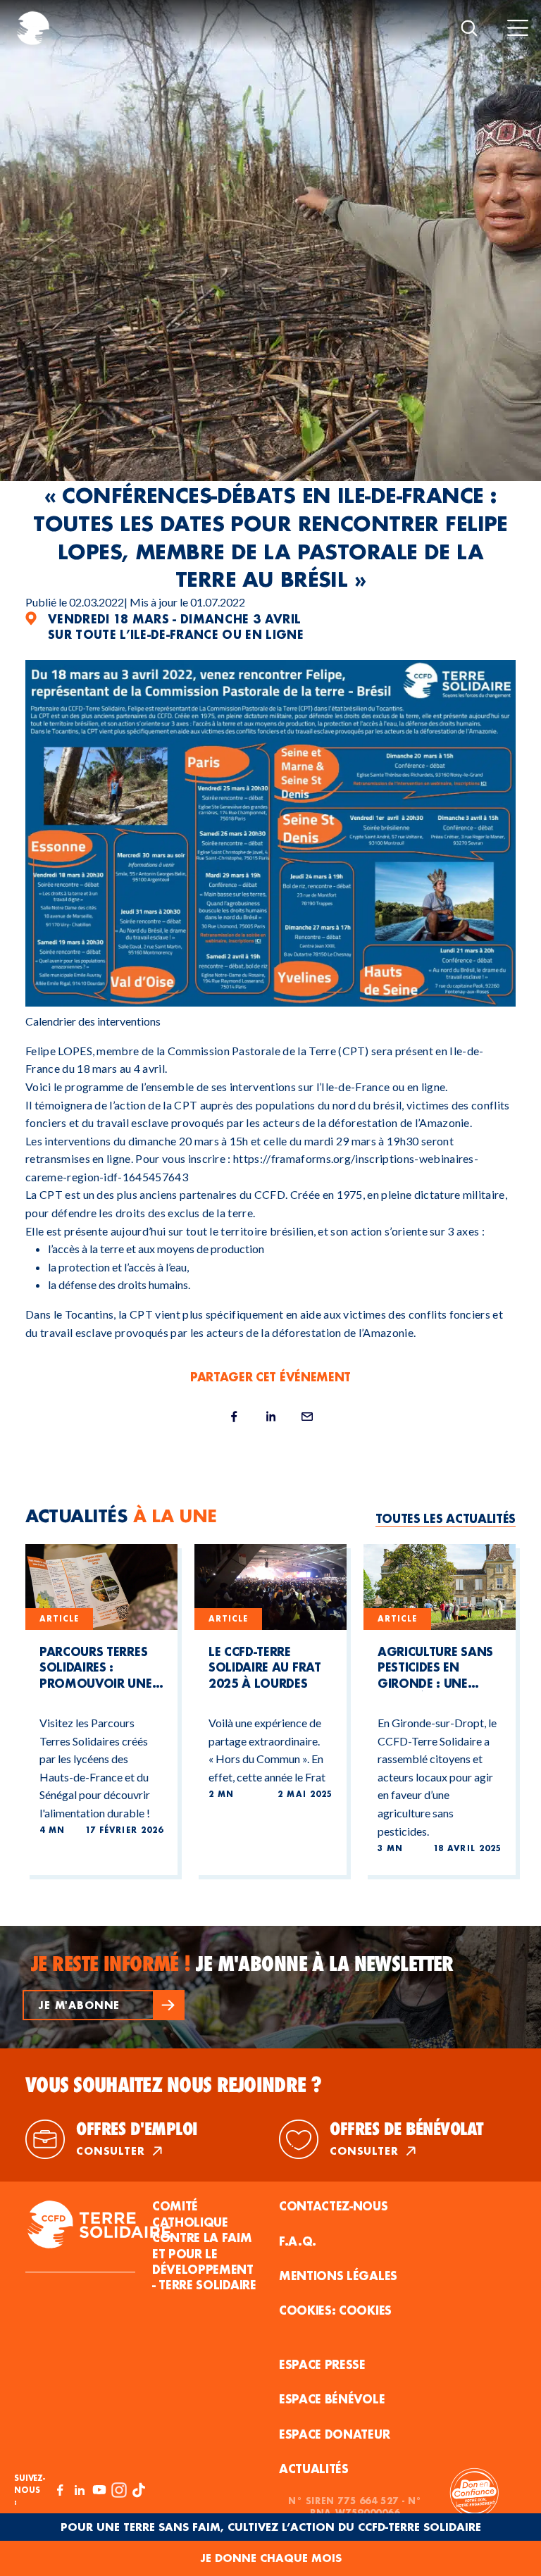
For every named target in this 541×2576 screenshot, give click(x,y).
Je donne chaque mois (271, 2558)
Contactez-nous (334, 2206)
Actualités (314, 2469)
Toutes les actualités (446, 1518)
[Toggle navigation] (518, 28)
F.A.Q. (298, 2241)
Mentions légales (338, 2276)
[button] (104, 2005)
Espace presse (322, 2364)
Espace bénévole (332, 2399)
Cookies (365, 2310)
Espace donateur (334, 2434)
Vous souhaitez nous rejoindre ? (174, 2085)
